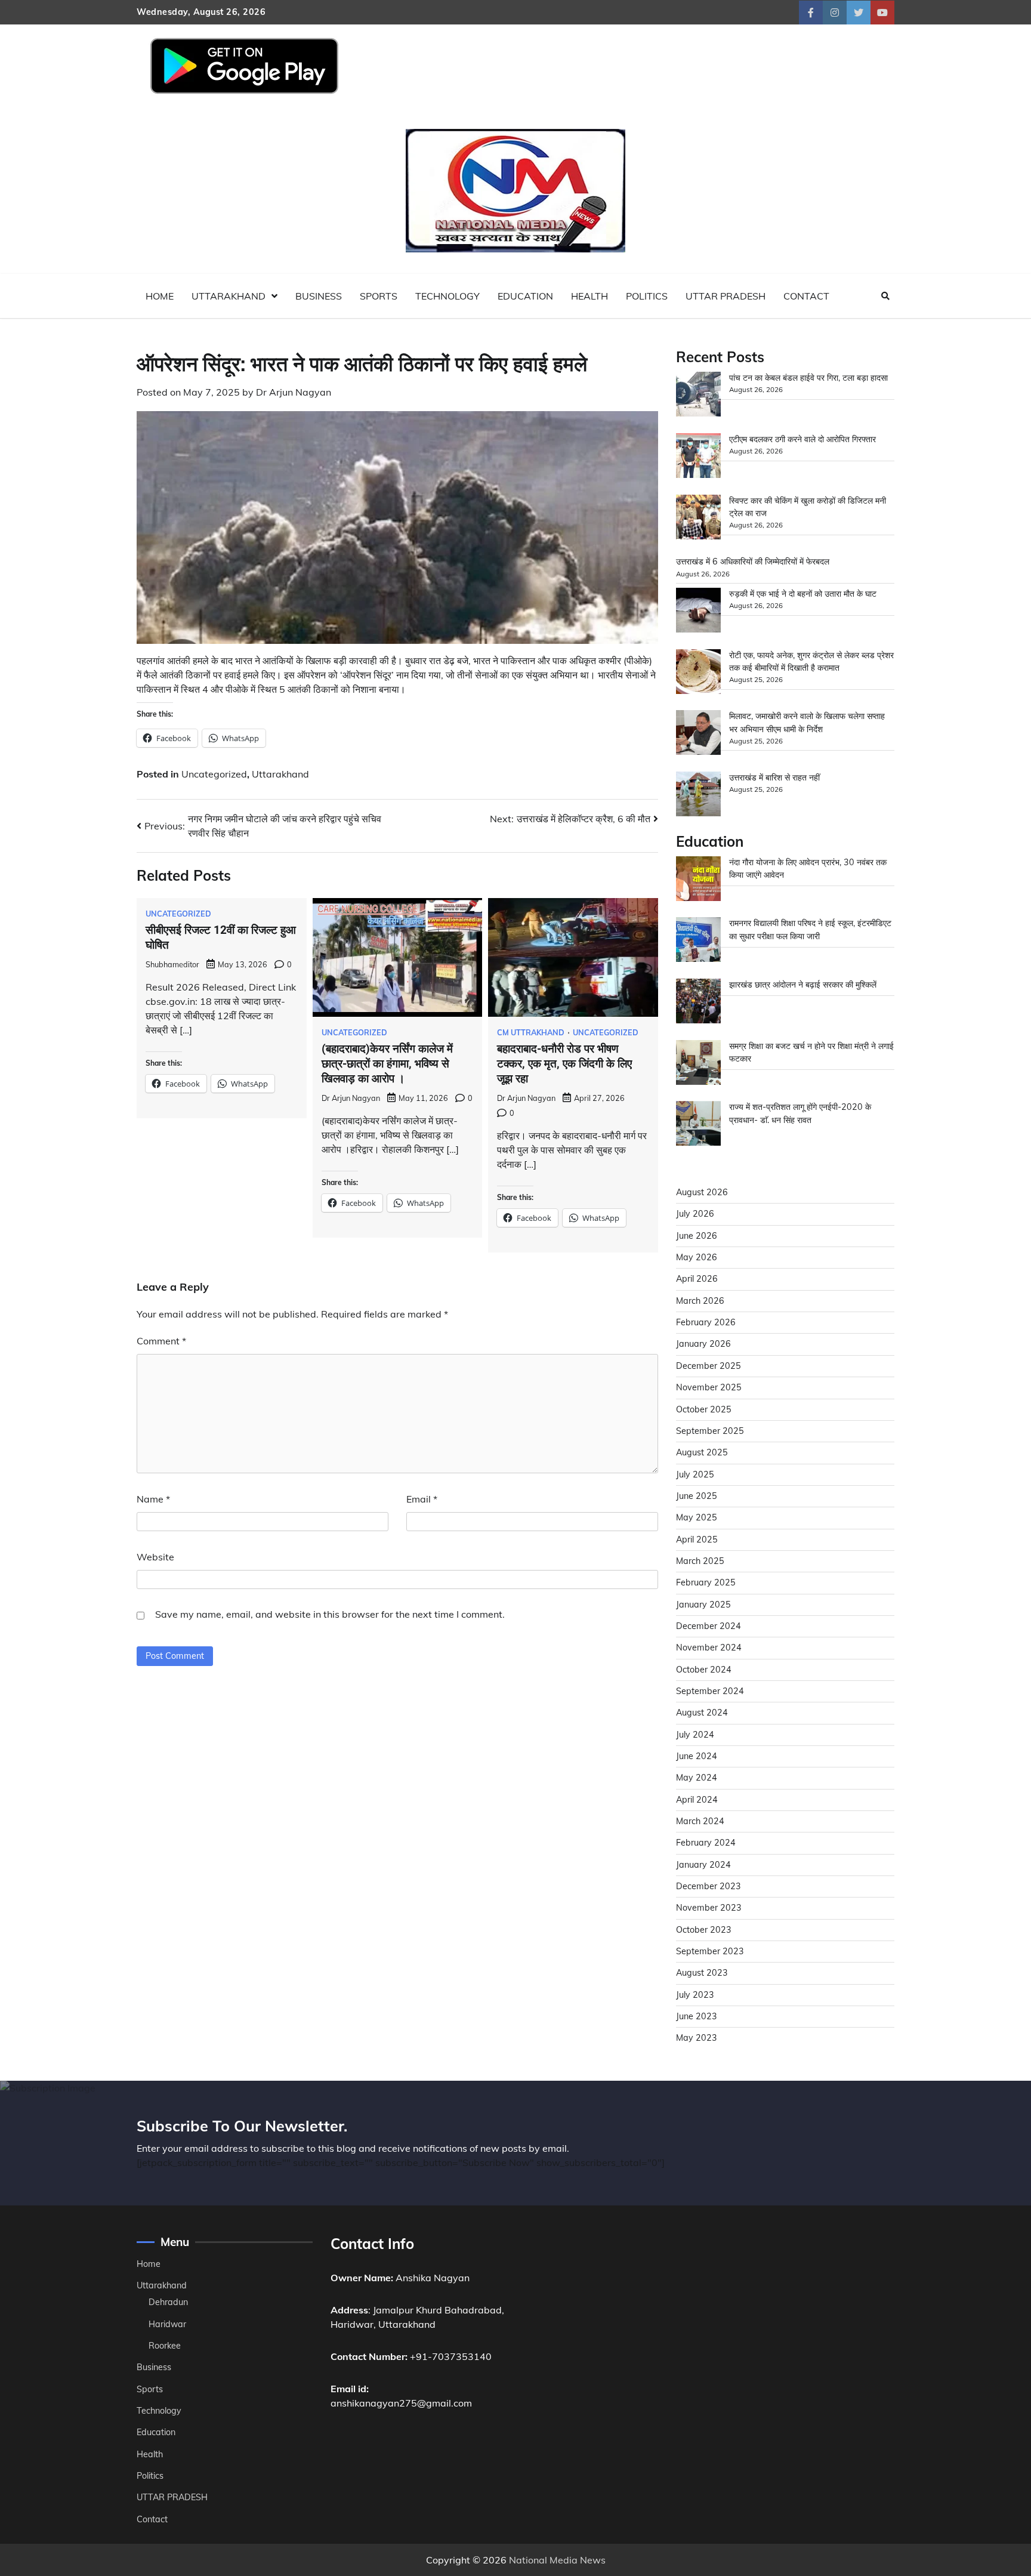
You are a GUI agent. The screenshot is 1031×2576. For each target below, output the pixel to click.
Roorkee (165, 2346)
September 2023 (710, 1951)
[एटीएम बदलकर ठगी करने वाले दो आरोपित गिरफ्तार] (698, 457)
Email (422, 1499)
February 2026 (706, 1322)
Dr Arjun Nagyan (294, 392)
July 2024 (695, 1735)
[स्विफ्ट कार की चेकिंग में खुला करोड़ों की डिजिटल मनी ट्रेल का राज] (698, 519)
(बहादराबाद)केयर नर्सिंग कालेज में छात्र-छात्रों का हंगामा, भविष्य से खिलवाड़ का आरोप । (387, 1064)
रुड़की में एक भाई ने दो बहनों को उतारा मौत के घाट (803, 594)
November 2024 (709, 1648)
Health (589, 296)
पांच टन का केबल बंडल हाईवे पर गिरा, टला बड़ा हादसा (808, 378)
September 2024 (710, 1691)
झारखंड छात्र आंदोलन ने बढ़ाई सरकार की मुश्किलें (803, 985)
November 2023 (709, 1908)
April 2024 (697, 1800)
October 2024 (704, 1670)
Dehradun (168, 2302)
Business (319, 296)
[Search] (885, 296)
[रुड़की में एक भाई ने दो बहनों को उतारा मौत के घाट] (698, 612)
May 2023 (697, 2038)
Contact (806, 296)
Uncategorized (214, 774)
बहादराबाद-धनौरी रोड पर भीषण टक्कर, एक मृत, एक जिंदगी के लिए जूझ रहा (564, 1064)
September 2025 (710, 1431)
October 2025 (704, 1409)
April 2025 (697, 1540)
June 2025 (697, 1496)
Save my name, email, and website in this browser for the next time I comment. (330, 1614)
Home (160, 296)
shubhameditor (172, 964)
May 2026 (697, 1257)
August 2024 (702, 1713)
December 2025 (709, 1366)
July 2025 (695, 1474)
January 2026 (703, 1344)
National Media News (557, 2560)
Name (153, 1499)
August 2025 (702, 1452)
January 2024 (703, 1865)
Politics (647, 296)
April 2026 (697, 1279)
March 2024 (700, 1821)
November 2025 (709, 1387)
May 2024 (697, 1778)
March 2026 (700, 1301)
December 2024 (709, 1626)
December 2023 (709, 1886)
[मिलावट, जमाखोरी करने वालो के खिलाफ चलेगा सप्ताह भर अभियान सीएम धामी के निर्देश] (698, 734)
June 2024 (697, 1756)
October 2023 (704, 1930)
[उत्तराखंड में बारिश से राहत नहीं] (698, 796)
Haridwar (167, 2324)
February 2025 (706, 1582)
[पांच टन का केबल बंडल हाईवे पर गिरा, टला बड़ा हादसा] (698, 396)
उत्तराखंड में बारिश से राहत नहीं (774, 778)
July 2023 (695, 1995)
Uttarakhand (229, 296)
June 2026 (697, 1236)
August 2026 (702, 1192)
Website (155, 1557)
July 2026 (695, 1214)
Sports (379, 296)
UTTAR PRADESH (726, 296)
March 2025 (700, 1561)
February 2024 (706, 1843)
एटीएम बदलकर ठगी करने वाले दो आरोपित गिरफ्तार (802, 439)
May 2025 (697, 1517)
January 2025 (703, 1605)
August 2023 (702, 1973)
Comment (161, 1341)
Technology (447, 296)
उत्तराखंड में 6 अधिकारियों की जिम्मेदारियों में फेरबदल (753, 562)
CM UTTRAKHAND (531, 1033)
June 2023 (697, 2016)
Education (525, 296)
